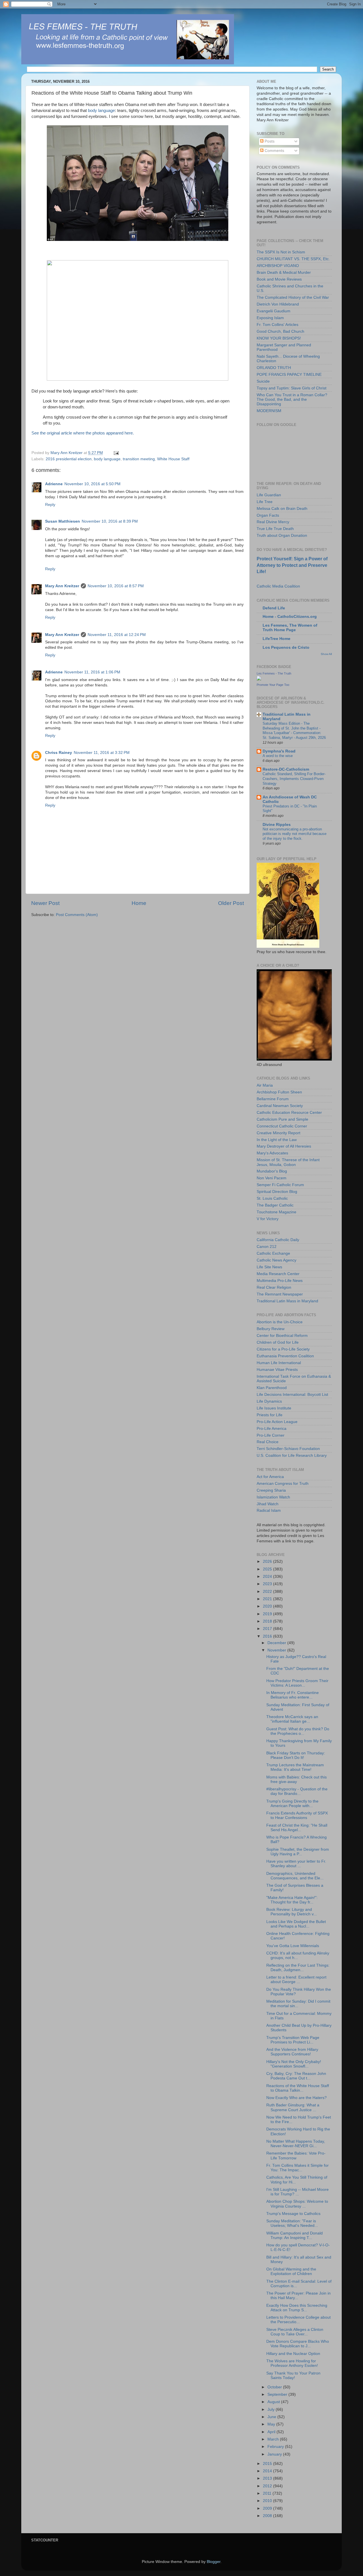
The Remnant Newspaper (280, 1294)
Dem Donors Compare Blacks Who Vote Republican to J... (298, 2344)
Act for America (270, 1477)
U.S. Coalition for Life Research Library (292, 1456)
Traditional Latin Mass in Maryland (287, 1301)
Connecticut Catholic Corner (282, 1126)
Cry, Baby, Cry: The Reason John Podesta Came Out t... (296, 2076)
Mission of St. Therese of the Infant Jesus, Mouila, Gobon (288, 1162)
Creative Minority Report (278, 1133)
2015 (268, 2464)
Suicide (263, 381)
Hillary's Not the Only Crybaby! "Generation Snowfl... (294, 2064)
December (277, 1643)
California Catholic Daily (278, 1240)
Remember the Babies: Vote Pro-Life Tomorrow (296, 2156)
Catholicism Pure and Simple (282, 1119)
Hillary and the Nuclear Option (293, 2354)
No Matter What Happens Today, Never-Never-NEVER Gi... (296, 2144)
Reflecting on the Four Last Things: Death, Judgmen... (298, 1968)
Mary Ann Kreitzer (62, 586)
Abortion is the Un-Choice (280, 1322)
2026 (268, 1561)
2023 (268, 1584)
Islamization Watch (273, 1497)
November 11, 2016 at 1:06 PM (92, 672)
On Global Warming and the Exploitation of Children (291, 2271)
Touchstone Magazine (277, 1212)
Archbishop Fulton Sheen (279, 1092)
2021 (268, 1599)
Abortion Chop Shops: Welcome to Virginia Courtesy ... (297, 2204)
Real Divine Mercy (273, 522)
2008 (268, 2516)
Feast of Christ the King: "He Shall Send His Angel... (297, 1828)
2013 (268, 2478)
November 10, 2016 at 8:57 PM (116, 586)
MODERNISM (269, 411)
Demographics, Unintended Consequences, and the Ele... (295, 1876)
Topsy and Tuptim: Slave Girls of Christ (292, 388)
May (272, 2424)
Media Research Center (278, 1274)
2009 (268, 2508)
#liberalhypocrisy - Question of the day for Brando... (297, 1791)
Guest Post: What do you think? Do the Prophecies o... (298, 1731)
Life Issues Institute (274, 1408)
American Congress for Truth (283, 1484)
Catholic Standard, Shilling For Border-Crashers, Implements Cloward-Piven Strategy (294, 779)
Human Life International (279, 1363)
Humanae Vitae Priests (277, 1370)
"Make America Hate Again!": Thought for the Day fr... (292, 1900)
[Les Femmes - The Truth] (259, 679)
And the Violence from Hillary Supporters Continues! (292, 2052)
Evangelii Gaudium (274, 311)
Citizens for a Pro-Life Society (283, 1349)
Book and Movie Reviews (279, 279)
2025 (268, 1569)
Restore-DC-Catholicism (286, 769)
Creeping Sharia (271, 1490)
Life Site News (269, 1267)
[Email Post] (116, 453)
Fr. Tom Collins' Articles (277, 325)
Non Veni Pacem (272, 1178)
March (274, 2439)
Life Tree (265, 502)
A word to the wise (278, 756)
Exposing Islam (270, 318)
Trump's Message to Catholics (293, 2214)
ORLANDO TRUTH (274, 368)
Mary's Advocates (272, 1153)
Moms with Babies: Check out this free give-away (296, 1779)
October (275, 2387)
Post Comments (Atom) (77, 915)
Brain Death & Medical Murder (284, 273)
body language (101, 111)
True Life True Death (275, 529)
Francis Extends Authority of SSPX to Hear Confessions (297, 1815)
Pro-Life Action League (277, 1422)
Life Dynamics (269, 1401)
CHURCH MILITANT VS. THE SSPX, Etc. (293, 259)
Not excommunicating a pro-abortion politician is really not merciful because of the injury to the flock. (295, 834)
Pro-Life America (272, 1429)
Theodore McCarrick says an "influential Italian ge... (292, 1719)
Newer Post (45, 903)
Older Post (231, 903)
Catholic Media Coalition (278, 586)
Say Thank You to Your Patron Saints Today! (293, 2375)
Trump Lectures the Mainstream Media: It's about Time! (295, 1767)
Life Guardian (269, 495)
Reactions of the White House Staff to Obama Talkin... (298, 2088)
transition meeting (139, 459)
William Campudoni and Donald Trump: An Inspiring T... (295, 2235)
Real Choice (268, 1442)
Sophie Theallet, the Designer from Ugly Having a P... (298, 1852)
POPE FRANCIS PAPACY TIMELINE (289, 375)
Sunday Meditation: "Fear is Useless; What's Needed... (292, 2223)
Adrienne (54, 484)
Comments (274, 151)
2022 (268, 1592)
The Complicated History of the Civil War (293, 297)
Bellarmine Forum (273, 1099)
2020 (268, 1606)
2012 (268, 2486)
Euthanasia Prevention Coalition (285, 1356)
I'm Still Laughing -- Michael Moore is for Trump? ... (297, 2192)
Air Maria (265, 1085)
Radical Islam (269, 1510)
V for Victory (268, 1219)
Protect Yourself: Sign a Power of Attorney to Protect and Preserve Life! (292, 565)
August (274, 2402)
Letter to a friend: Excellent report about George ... (296, 1980)
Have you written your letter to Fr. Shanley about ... (296, 1864)
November (277, 1650)
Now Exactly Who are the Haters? (296, 2098)
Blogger (214, 2562)
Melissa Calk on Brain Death (282, 509)
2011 (268, 2493)
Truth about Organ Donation (282, 536)
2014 (268, 2471)
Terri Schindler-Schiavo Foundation (288, 1449)
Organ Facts (268, 515)
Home (139, 903)
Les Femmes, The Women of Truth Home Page (290, 628)
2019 (268, 1614)
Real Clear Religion (274, 1287)
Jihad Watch (268, 1504)
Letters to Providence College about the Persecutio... (298, 2320)
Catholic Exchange (273, 1253)
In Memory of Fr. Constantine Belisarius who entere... (293, 1695)
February (276, 2447)
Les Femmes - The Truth (274, 673)
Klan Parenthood (272, 1388)
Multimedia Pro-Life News (280, 1281)
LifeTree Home (277, 639)
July (272, 2409)
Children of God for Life (278, 1342)
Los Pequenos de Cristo (286, 647)
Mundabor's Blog (272, 1171)
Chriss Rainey (59, 753)
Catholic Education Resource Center (289, 1113)
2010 (268, 2501)
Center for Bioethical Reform (282, 1336)
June (272, 2417)
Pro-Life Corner (271, 1435)
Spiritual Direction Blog (277, 1192)
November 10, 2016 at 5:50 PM (92, 484)
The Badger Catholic (275, 1205)
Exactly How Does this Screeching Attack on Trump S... (297, 2308)
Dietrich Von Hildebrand (278, 304)
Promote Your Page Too (273, 685)
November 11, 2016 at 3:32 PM (102, 753)
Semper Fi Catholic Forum (280, 1185)
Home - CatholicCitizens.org (290, 617)
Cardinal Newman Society (280, 1106)
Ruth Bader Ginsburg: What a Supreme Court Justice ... (293, 2107)
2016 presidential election (69, 459)
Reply (50, 505)
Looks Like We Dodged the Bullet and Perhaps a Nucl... (296, 1924)
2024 (268, 1577)
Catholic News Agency (277, 1260)
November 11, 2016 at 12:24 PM (117, 635)
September (278, 2394)
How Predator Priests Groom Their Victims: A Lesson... (297, 1683)
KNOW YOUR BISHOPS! (279, 338)
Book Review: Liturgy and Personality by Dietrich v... (292, 1912)
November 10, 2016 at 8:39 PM (110, 521)
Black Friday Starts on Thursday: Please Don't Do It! (296, 1755)
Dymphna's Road (279, 751)
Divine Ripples (277, 825)
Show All (326, 654)
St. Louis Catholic (272, 1198)
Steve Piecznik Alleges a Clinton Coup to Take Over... (295, 2332)
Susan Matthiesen (63, 521)
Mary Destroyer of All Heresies (284, 1146)
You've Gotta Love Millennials (293, 1946)
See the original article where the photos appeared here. (83, 433)
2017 (268, 1629)
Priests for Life (270, 1415)
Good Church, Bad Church (280, 331)
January (275, 2454)
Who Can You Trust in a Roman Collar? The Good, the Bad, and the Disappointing (292, 399)
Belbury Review (271, 1329)
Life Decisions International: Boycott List (292, 1395)
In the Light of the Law (277, 1140)
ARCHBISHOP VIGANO (278, 266)
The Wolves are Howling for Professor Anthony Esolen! (292, 2363)
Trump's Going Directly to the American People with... (292, 1804)
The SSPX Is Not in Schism (281, 252)
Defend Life (274, 608)
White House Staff (173, 459)
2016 (268, 1636)
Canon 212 (267, 1247)
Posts (269, 141)
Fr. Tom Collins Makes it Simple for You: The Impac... (297, 2168)
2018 (268, 1621)
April (272, 2432)
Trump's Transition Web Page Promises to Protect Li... (293, 2040)
